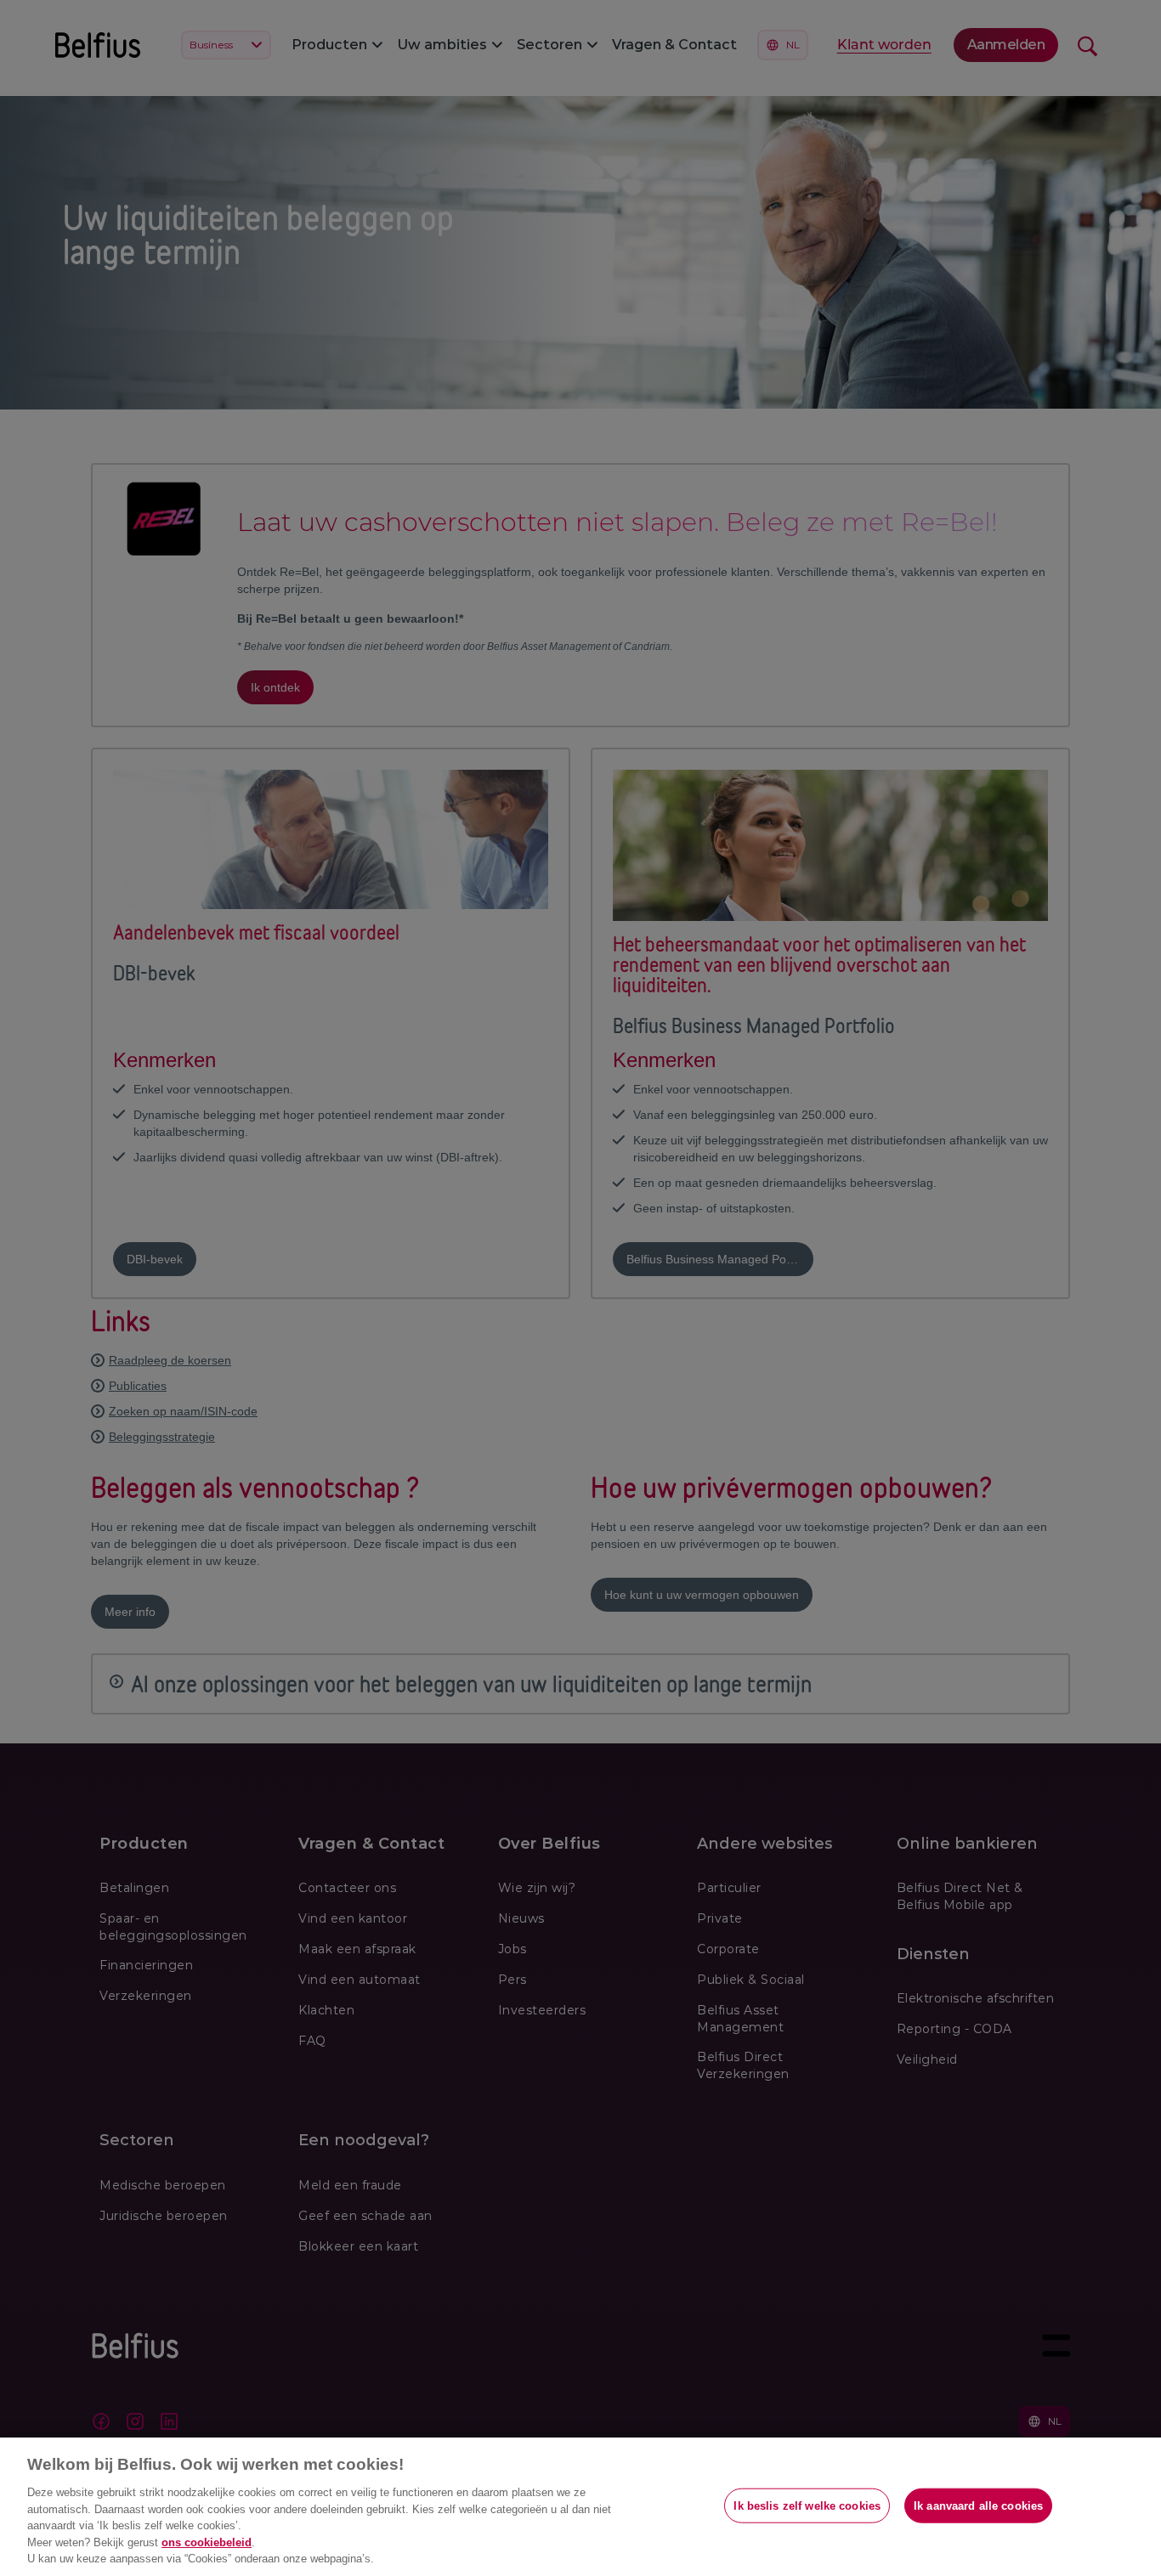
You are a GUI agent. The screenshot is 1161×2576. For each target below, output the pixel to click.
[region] (580, 2507)
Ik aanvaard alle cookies (978, 2505)
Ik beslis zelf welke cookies (807, 2505)
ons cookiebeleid (207, 2542)
